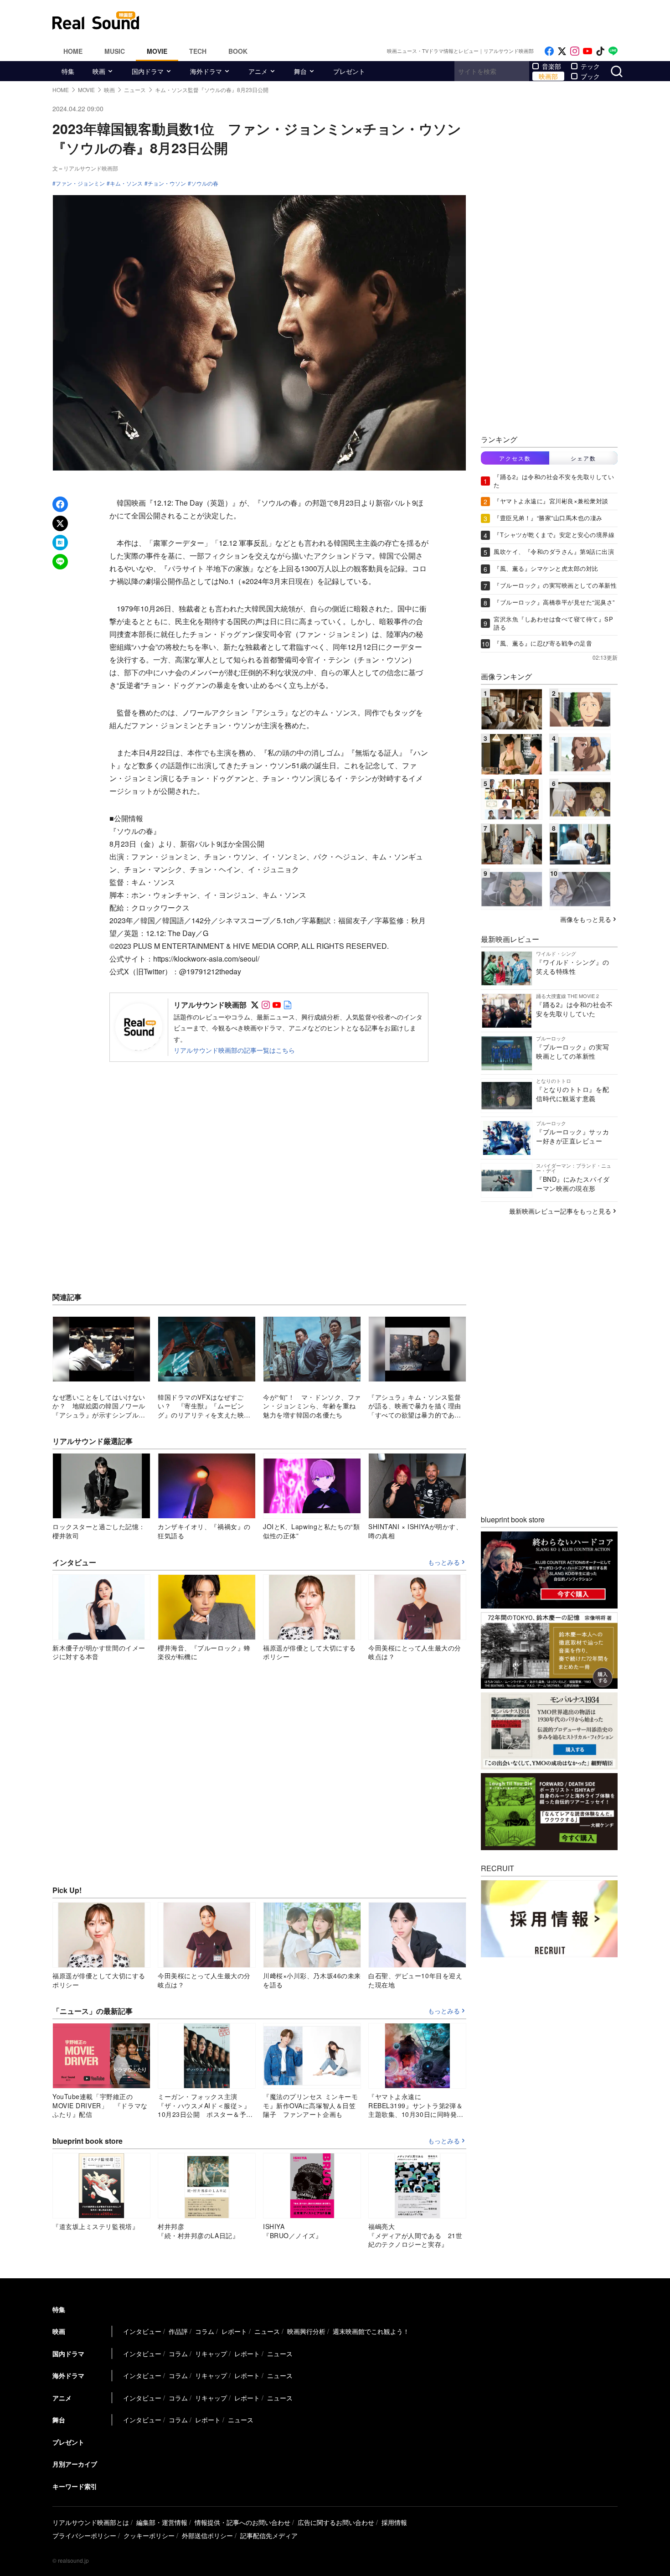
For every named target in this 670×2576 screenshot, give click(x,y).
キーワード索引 (75, 2486)
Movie (157, 51)
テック (590, 66)
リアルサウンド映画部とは (91, 2522)
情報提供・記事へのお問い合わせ (242, 2522)
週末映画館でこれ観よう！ (371, 2331)
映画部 (548, 76)
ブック (590, 76)
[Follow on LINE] (613, 51)
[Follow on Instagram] (575, 51)
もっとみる (444, 1562)
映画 (99, 71)
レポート (234, 2331)
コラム (205, 2331)
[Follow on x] (562, 51)
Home (73, 51)
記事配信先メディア (269, 2535)
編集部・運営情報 (162, 2522)
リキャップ (211, 2354)
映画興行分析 (306, 2331)
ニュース (267, 2331)
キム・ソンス (126, 183)
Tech (198, 51)
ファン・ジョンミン (80, 183)
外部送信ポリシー (207, 2535)
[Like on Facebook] (549, 51)
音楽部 (551, 66)
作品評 (178, 2331)
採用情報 (394, 2522)
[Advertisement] (397, 21)
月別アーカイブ (75, 2464)
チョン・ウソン (167, 183)
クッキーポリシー (149, 2535)
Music (115, 51)
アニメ (258, 71)
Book (238, 51)
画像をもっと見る (586, 919)
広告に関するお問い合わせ (336, 2522)
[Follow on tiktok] (600, 51)
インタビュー (142, 2331)
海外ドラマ (206, 71)
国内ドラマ (148, 71)
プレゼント (349, 71)
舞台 (300, 71)
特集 (68, 71)
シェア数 (583, 458)
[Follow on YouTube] (588, 51)
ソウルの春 (205, 183)
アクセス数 (515, 458)
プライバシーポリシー (84, 2535)
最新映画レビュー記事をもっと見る (560, 1211)
